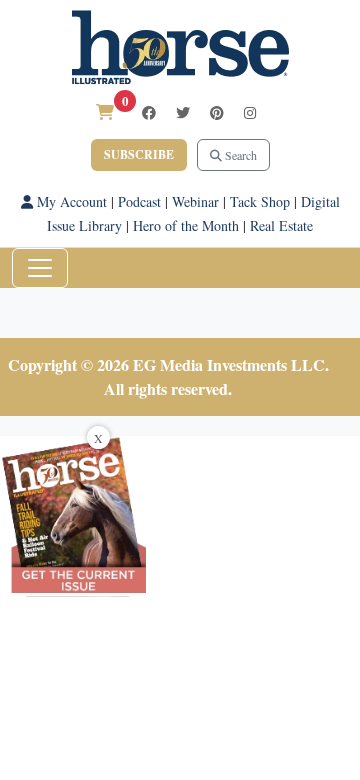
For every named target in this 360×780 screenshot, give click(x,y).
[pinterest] (217, 112)
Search (239, 155)
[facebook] (149, 112)
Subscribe (139, 154)
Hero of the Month (186, 225)
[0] (105, 111)
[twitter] (183, 112)
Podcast (139, 201)
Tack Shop (260, 201)
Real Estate (281, 225)
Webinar (195, 201)
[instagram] (250, 112)
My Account (70, 201)
